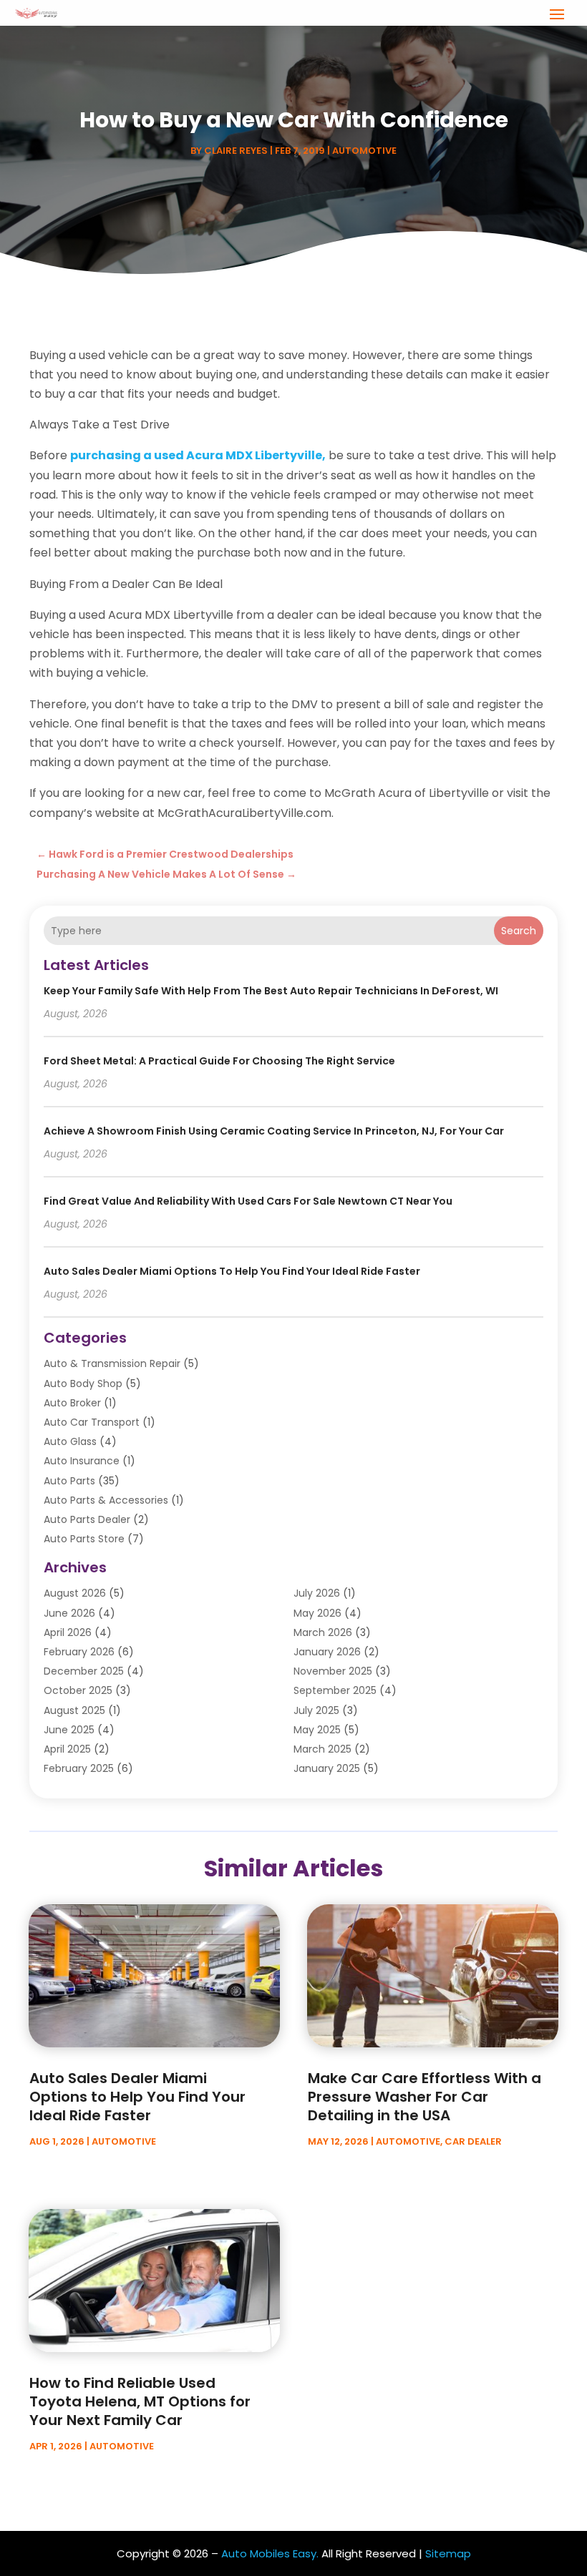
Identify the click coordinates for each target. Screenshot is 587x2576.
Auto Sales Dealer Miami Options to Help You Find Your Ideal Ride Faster (232, 1271)
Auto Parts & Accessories (106, 1500)
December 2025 (84, 1671)
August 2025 (74, 1710)
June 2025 (69, 1730)
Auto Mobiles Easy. (270, 2553)
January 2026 (327, 1652)
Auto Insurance (82, 1461)
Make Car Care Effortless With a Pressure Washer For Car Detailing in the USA (425, 2097)
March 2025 (322, 1749)
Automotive (364, 151)
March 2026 (323, 1632)
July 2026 (317, 1593)
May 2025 (317, 1730)
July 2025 (316, 1710)
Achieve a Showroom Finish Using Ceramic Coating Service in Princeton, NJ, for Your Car (274, 1131)
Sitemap (448, 2553)
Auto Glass (70, 1441)
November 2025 (333, 1671)
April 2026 (68, 1632)
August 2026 (75, 1593)
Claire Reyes (236, 151)
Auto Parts (69, 1481)
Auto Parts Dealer (87, 1519)
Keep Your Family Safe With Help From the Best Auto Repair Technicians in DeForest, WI (271, 991)
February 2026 (79, 1652)
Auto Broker (72, 1403)
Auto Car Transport (92, 1422)
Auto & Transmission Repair (112, 1363)
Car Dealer (473, 2141)
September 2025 (335, 1690)
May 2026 (317, 1613)
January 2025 (327, 1768)
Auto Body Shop (83, 1384)
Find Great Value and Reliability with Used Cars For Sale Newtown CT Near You (248, 1201)
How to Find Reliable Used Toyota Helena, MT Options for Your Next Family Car (140, 2401)
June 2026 (69, 1613)
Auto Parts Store (84, 1539)
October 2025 (78, 1690)
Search (519, 931)
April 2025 (67, 1749)
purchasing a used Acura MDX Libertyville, (198, 455)
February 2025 (79, 1768)
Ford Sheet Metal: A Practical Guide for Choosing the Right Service (219, 1061)
